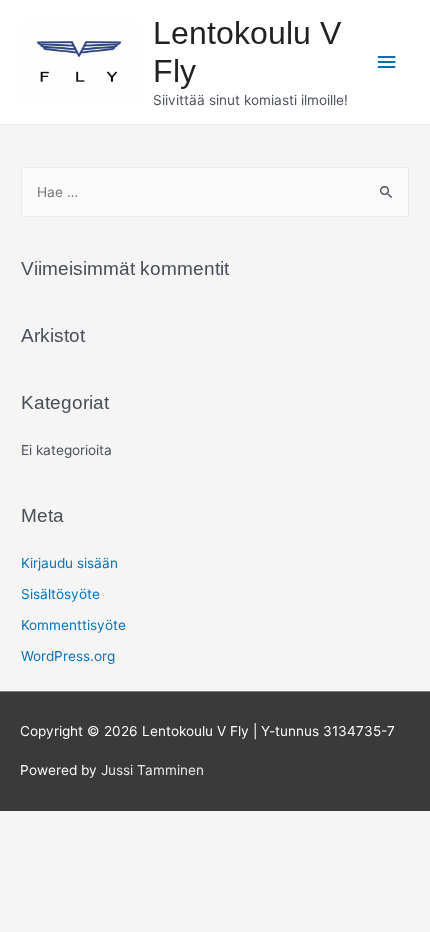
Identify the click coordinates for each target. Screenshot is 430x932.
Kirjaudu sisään (69, 563)
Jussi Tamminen (152, 770)
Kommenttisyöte (73, 625)
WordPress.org (68, 656)
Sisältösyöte (60, 594)
